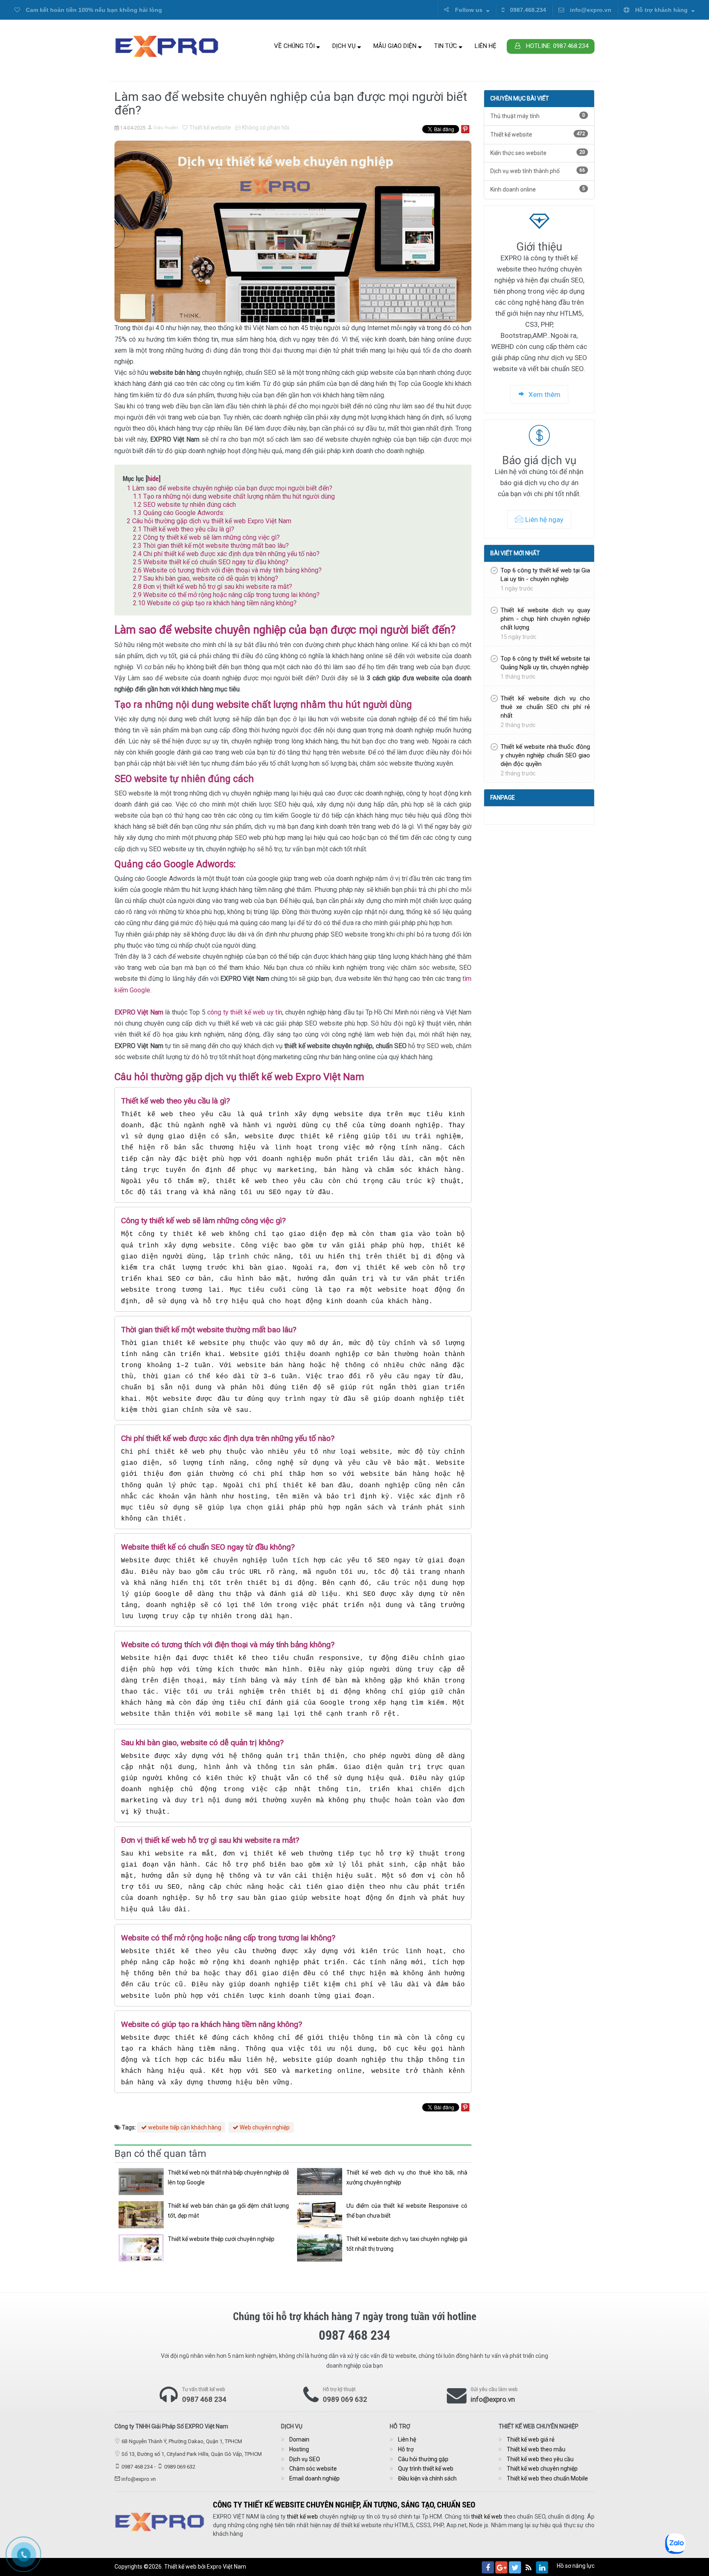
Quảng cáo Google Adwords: (179, 513)
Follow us (469, 10)
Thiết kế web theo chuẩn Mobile (547, 2478)
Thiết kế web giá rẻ (531, 2439)
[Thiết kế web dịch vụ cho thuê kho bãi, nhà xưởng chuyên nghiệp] (320, 2182)
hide (153, 478)
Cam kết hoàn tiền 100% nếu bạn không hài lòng (93, 10)
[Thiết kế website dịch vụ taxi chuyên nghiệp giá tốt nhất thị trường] (320, 2248)
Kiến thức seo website (538, 153)
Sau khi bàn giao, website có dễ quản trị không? (206, 578)
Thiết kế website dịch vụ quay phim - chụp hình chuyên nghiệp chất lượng (545, 619)
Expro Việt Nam (226, 2567)
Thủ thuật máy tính (538, 116)
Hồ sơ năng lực (576, 2566)
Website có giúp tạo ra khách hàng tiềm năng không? (215, 603)
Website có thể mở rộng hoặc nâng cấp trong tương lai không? (226, 595)
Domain (299, 2439)
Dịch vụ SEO (305, 2459)
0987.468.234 (527, 10)
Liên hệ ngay (544, 520)
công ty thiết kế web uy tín (245, 1012)
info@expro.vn (590, 10)
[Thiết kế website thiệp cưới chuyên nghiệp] (141, 2248)
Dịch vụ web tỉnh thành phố (538, 171)
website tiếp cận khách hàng (184, 2127)
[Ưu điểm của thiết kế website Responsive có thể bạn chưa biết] (320, 2215)
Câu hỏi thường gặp (423, 2459)
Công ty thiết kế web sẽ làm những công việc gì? (206, 537)
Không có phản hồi (265, 128)
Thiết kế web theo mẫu (536, 2449)
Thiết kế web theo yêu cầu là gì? (184, 529)
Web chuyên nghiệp (264, 2127)
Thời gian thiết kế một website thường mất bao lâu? (211, 546)
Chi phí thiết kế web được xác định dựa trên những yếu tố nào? (226, 554)
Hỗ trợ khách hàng (661, 10)
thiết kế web (302, 2517)
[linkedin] (542, 2567)
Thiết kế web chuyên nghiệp (542, 2469)
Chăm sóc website (313, 2469)
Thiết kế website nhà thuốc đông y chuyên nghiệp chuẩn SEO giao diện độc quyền (545, 755)
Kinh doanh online (538, 189)
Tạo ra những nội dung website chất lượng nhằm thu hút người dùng (234, 496)
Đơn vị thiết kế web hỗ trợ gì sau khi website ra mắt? (213, 587)
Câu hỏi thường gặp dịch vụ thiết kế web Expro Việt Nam (209, 521)
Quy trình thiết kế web (426, 2469)
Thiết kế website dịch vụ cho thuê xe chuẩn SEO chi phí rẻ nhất (545, 707)
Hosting (299, 2449)
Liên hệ (486, 46)
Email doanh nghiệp (314, 2478)
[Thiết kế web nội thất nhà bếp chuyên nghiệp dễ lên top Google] (141, 2182)
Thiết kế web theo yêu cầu (540, 2459)
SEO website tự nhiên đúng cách (184, 505)
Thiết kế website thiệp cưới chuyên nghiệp (221, 2239)
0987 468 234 (204, 2399)
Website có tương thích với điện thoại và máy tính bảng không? (227, 570)
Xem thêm (544, 394)
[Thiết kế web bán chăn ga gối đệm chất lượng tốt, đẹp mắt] (141, 2215)
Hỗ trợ (406, 2449)
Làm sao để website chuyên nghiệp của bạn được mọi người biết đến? (230, 488)
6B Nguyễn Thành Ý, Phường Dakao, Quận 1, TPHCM (182, 2441)
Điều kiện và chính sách (427, 2478)
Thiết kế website (209, 128)
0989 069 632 (345, 2399)
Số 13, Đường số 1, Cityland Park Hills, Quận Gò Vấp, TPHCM (192, 2454)
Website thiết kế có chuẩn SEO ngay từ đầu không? (211, 562)
